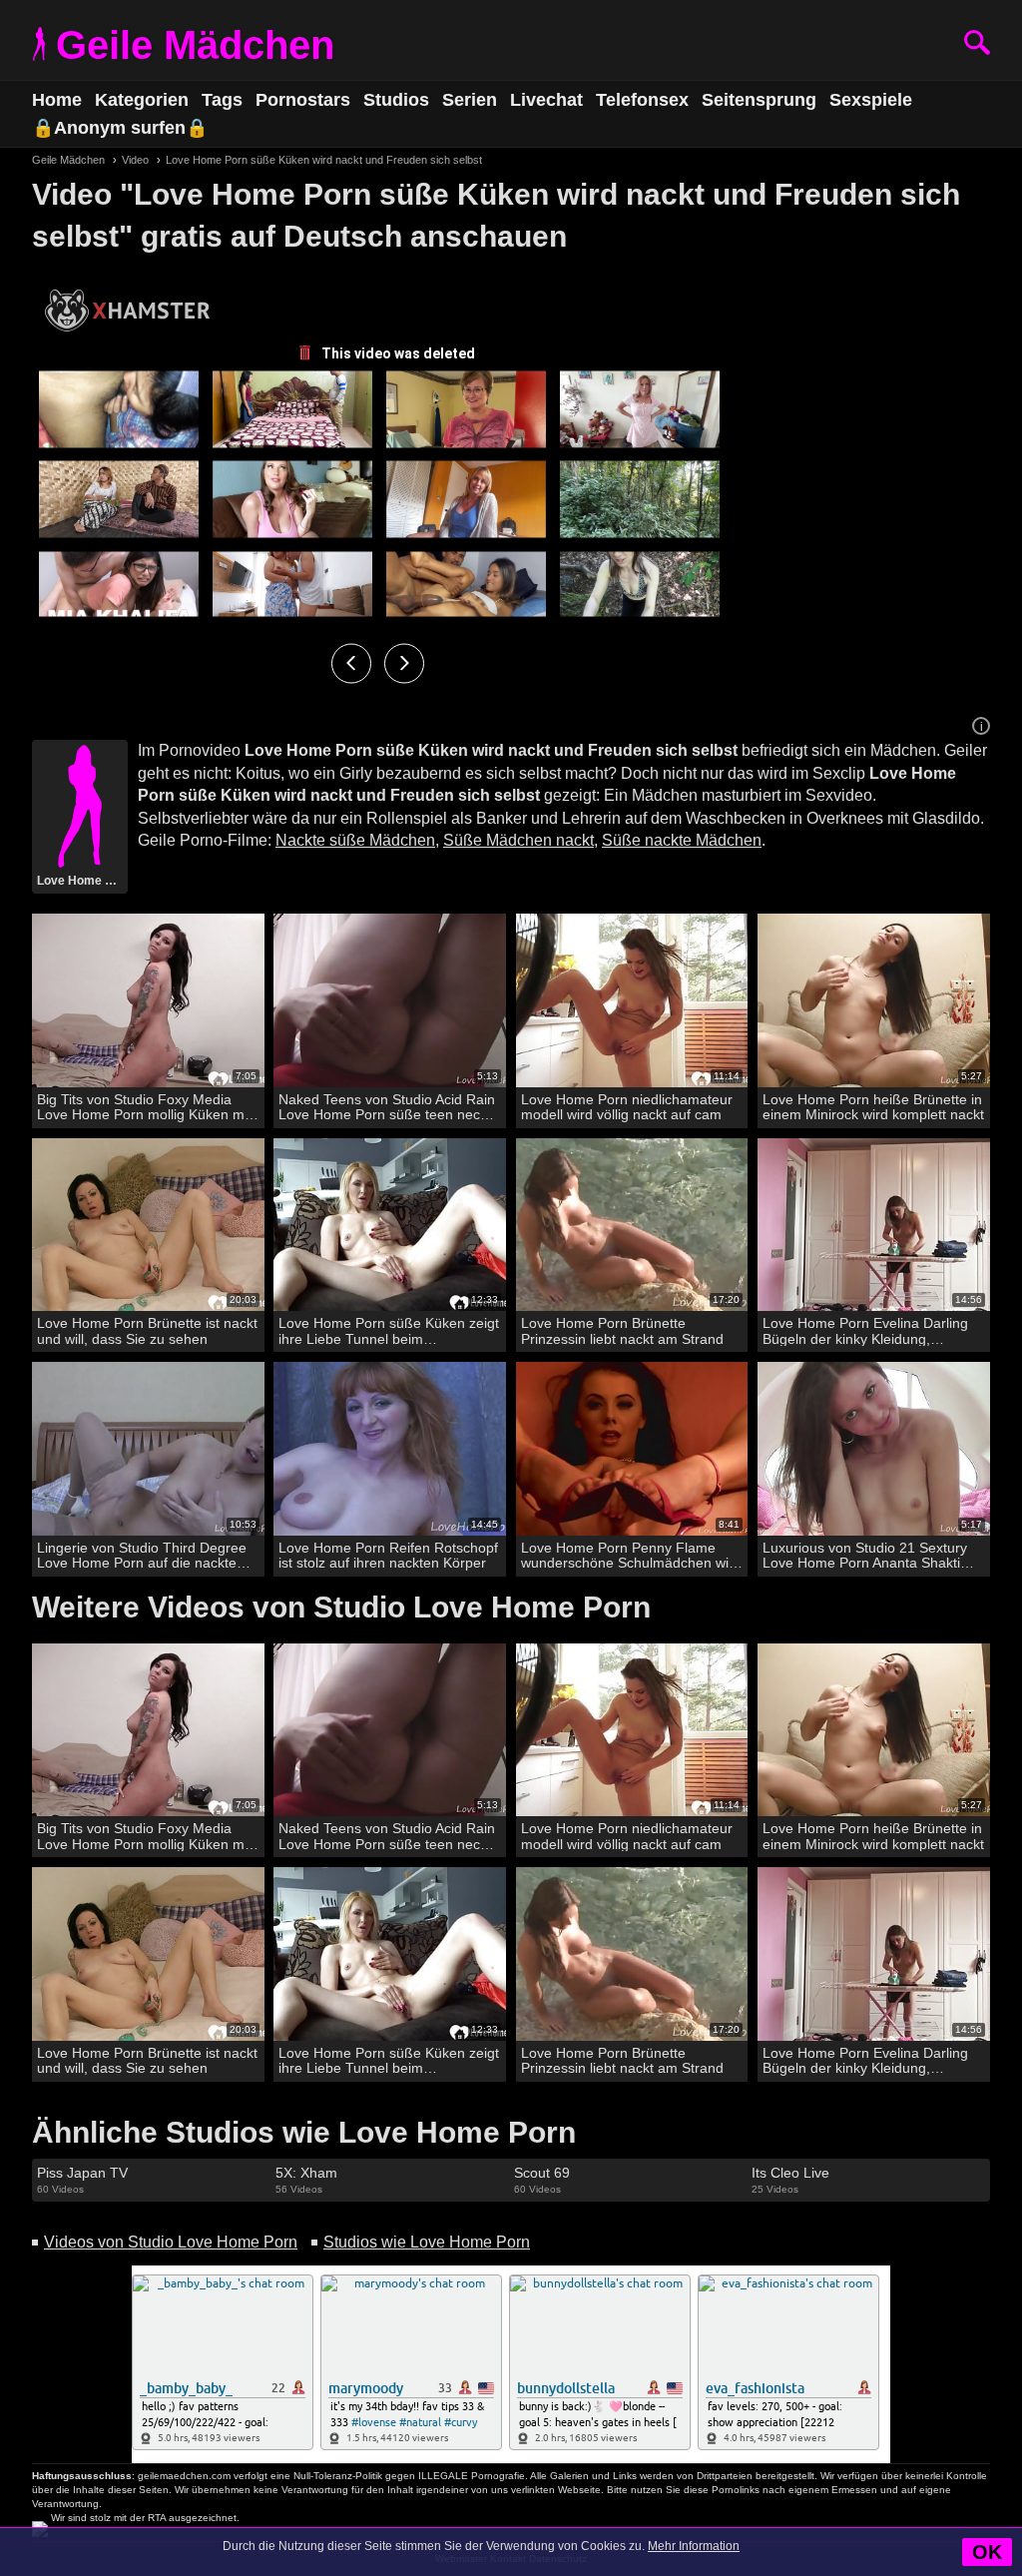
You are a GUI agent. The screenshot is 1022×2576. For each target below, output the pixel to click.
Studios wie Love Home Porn (427, 2242)
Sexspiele (871, 100)
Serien (470, 100)
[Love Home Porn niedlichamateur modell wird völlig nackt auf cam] (632, 1001)
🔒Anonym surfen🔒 (120, 128)
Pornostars (303, 100)
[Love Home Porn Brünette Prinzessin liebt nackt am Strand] (632, 1226)
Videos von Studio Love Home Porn (171, 2242)
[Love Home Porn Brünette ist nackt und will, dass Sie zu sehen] (148, 1226)
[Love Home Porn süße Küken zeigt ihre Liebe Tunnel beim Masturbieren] (390, 1226)
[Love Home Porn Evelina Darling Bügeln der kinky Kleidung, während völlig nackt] (874, 1226)
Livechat (546, 100)
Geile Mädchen (195, 45)
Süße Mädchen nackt (518, 840)
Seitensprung (759, 100)
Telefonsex (642, 100)
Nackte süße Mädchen (355, 840)
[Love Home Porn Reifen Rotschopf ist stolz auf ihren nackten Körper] (390, 1449)
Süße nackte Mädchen (682, 840)
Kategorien (142, 100)
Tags (222, 100)
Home (57, 100)
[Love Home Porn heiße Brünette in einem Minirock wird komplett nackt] (874, 1001)
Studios (396, 100)
